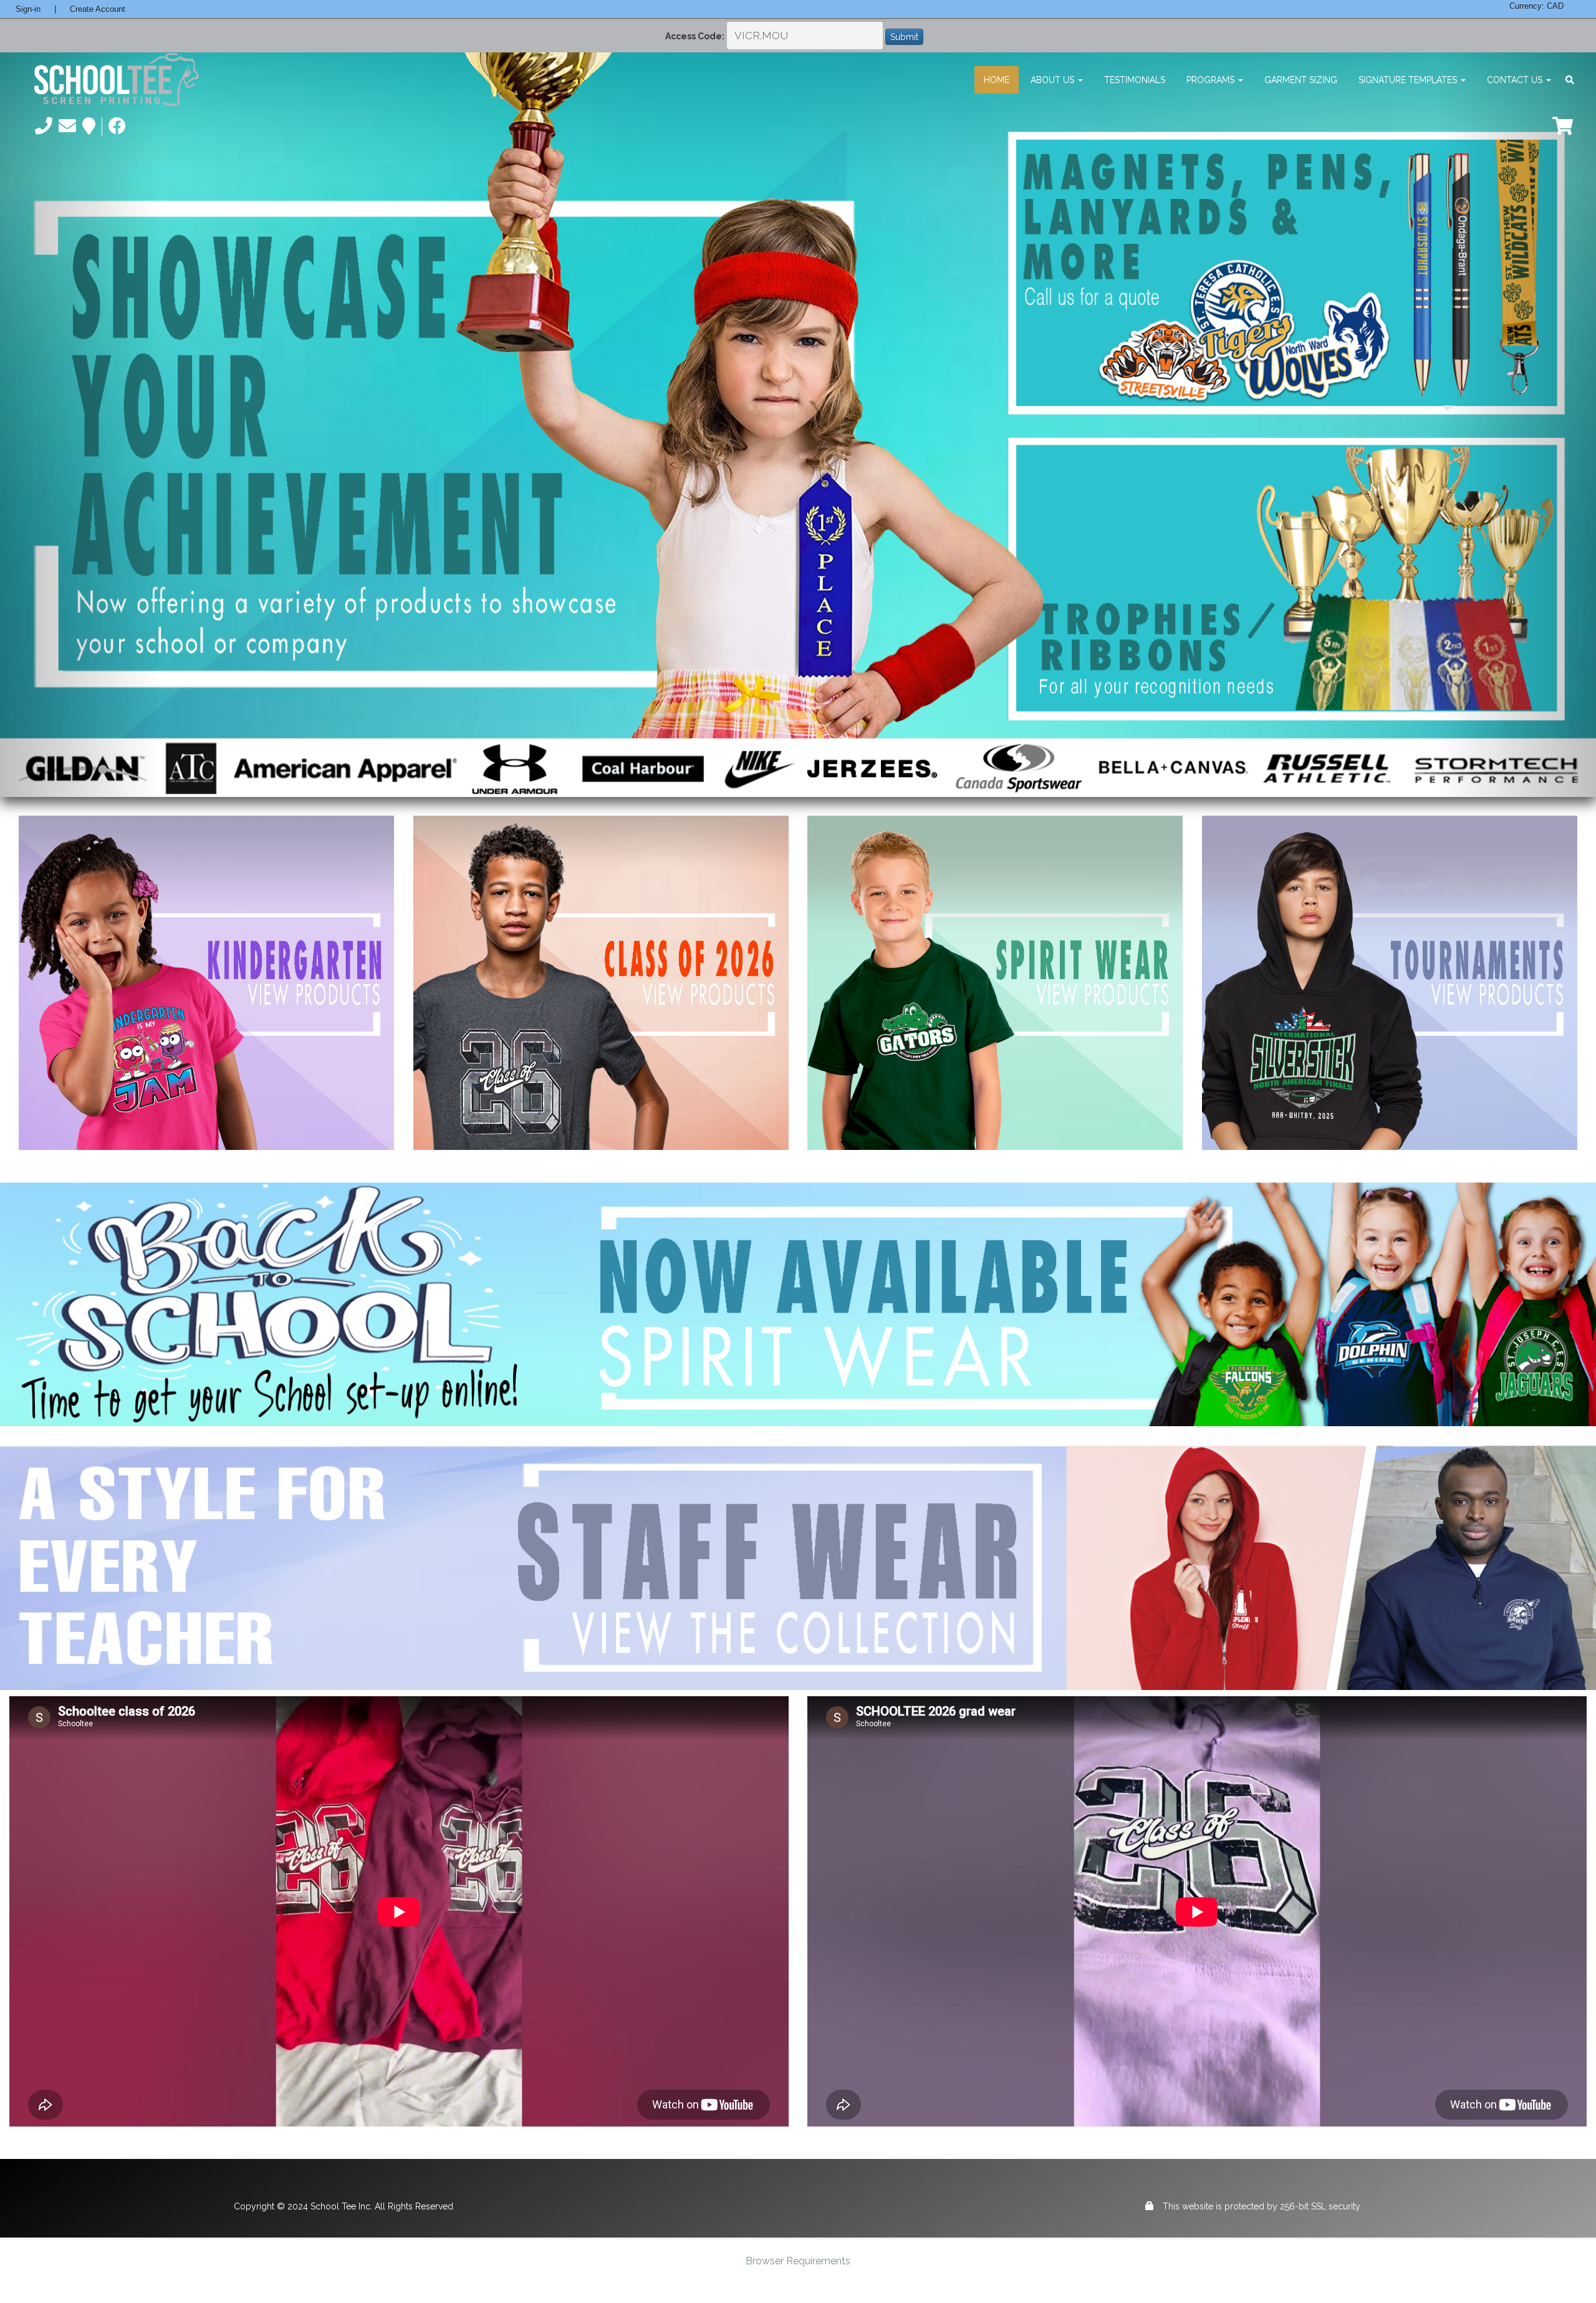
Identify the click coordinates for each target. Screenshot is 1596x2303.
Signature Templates (1409, 80)
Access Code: (695, 36)
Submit (904, 37)
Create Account (98, 9)
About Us (1054, 80)
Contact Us (1516, 80)
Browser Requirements (798, 2261)
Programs (1212, 80)
